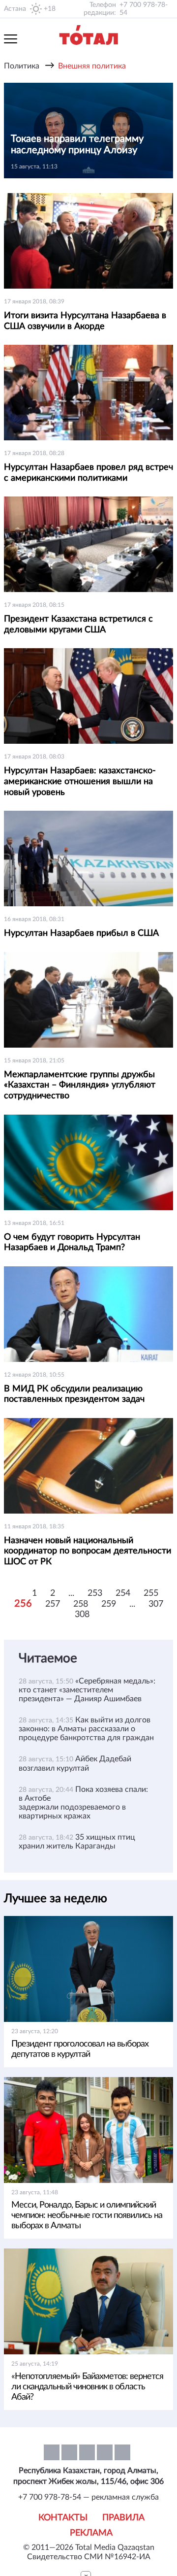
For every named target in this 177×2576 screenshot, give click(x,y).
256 (23, 1604)
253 (95, 1593)
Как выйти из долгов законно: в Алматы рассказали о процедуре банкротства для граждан (86, 1729)
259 (109, 1604)
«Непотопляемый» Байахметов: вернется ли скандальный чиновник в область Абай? (87, 2387)
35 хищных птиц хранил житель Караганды (77, 1842)
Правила (123, 2518)
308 (82, 1615)
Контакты (63, 2518)
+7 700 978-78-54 (144, 9)
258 (81, 1604)
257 (53, 1604)
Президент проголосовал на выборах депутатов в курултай (80, 2049)
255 (151, 1593)
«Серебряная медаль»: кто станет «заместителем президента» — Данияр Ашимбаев (87, 1690)
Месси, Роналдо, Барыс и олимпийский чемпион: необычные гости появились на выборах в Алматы (87, 2215)
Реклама (91, 2533)
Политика (22, 66)
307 (156, 1604)
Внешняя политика (92, 66)
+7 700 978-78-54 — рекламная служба (88, 2497)
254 (123, 1593)
